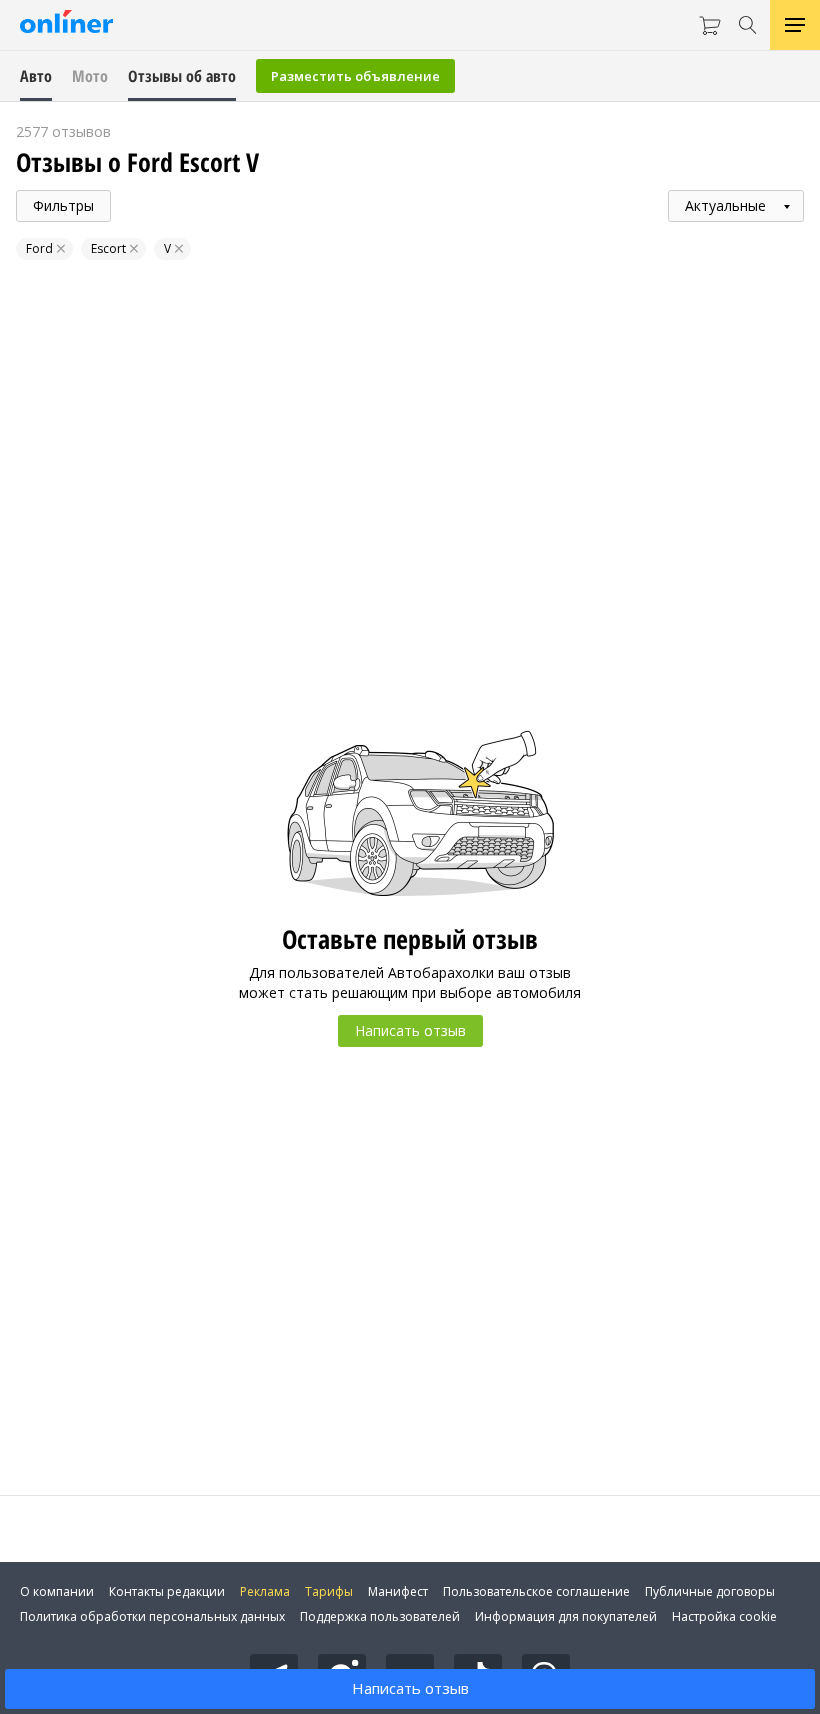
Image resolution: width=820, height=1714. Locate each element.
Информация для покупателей (566, 1616)
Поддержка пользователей (380, 1616)
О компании (57, 1591)
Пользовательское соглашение (536, 1591)
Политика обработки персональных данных (152, 1616)
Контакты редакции (167, 1591)
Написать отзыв (410, 1688)
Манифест (398, 1591)
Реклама (265, 1591)
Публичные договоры (710, 1591)
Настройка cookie (724, 1616)
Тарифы (329, 1591)
